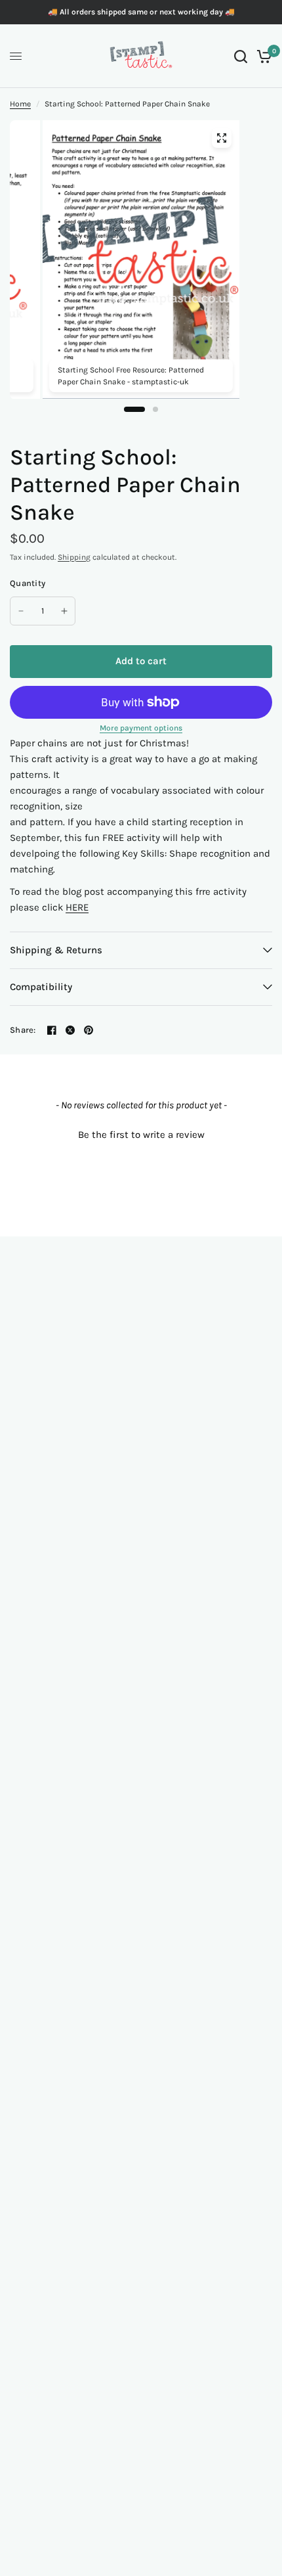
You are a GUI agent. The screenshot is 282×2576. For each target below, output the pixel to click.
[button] (141, 1133)
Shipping (74, 557)
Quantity (28, 583)
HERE (77, 907)
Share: (23, 1030)
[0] (262, 56)
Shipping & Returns (56, 950)
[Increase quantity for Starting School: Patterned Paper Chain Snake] (64, 611)
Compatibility (41, 987)
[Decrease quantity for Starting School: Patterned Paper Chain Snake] (21, 611)
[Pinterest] (89, 1030)
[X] (70, 1030)
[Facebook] (52, 1030)
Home (20, 104)
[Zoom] (222, 138)
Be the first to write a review (141, 1135)
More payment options (141, 728)
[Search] (241, 56)
